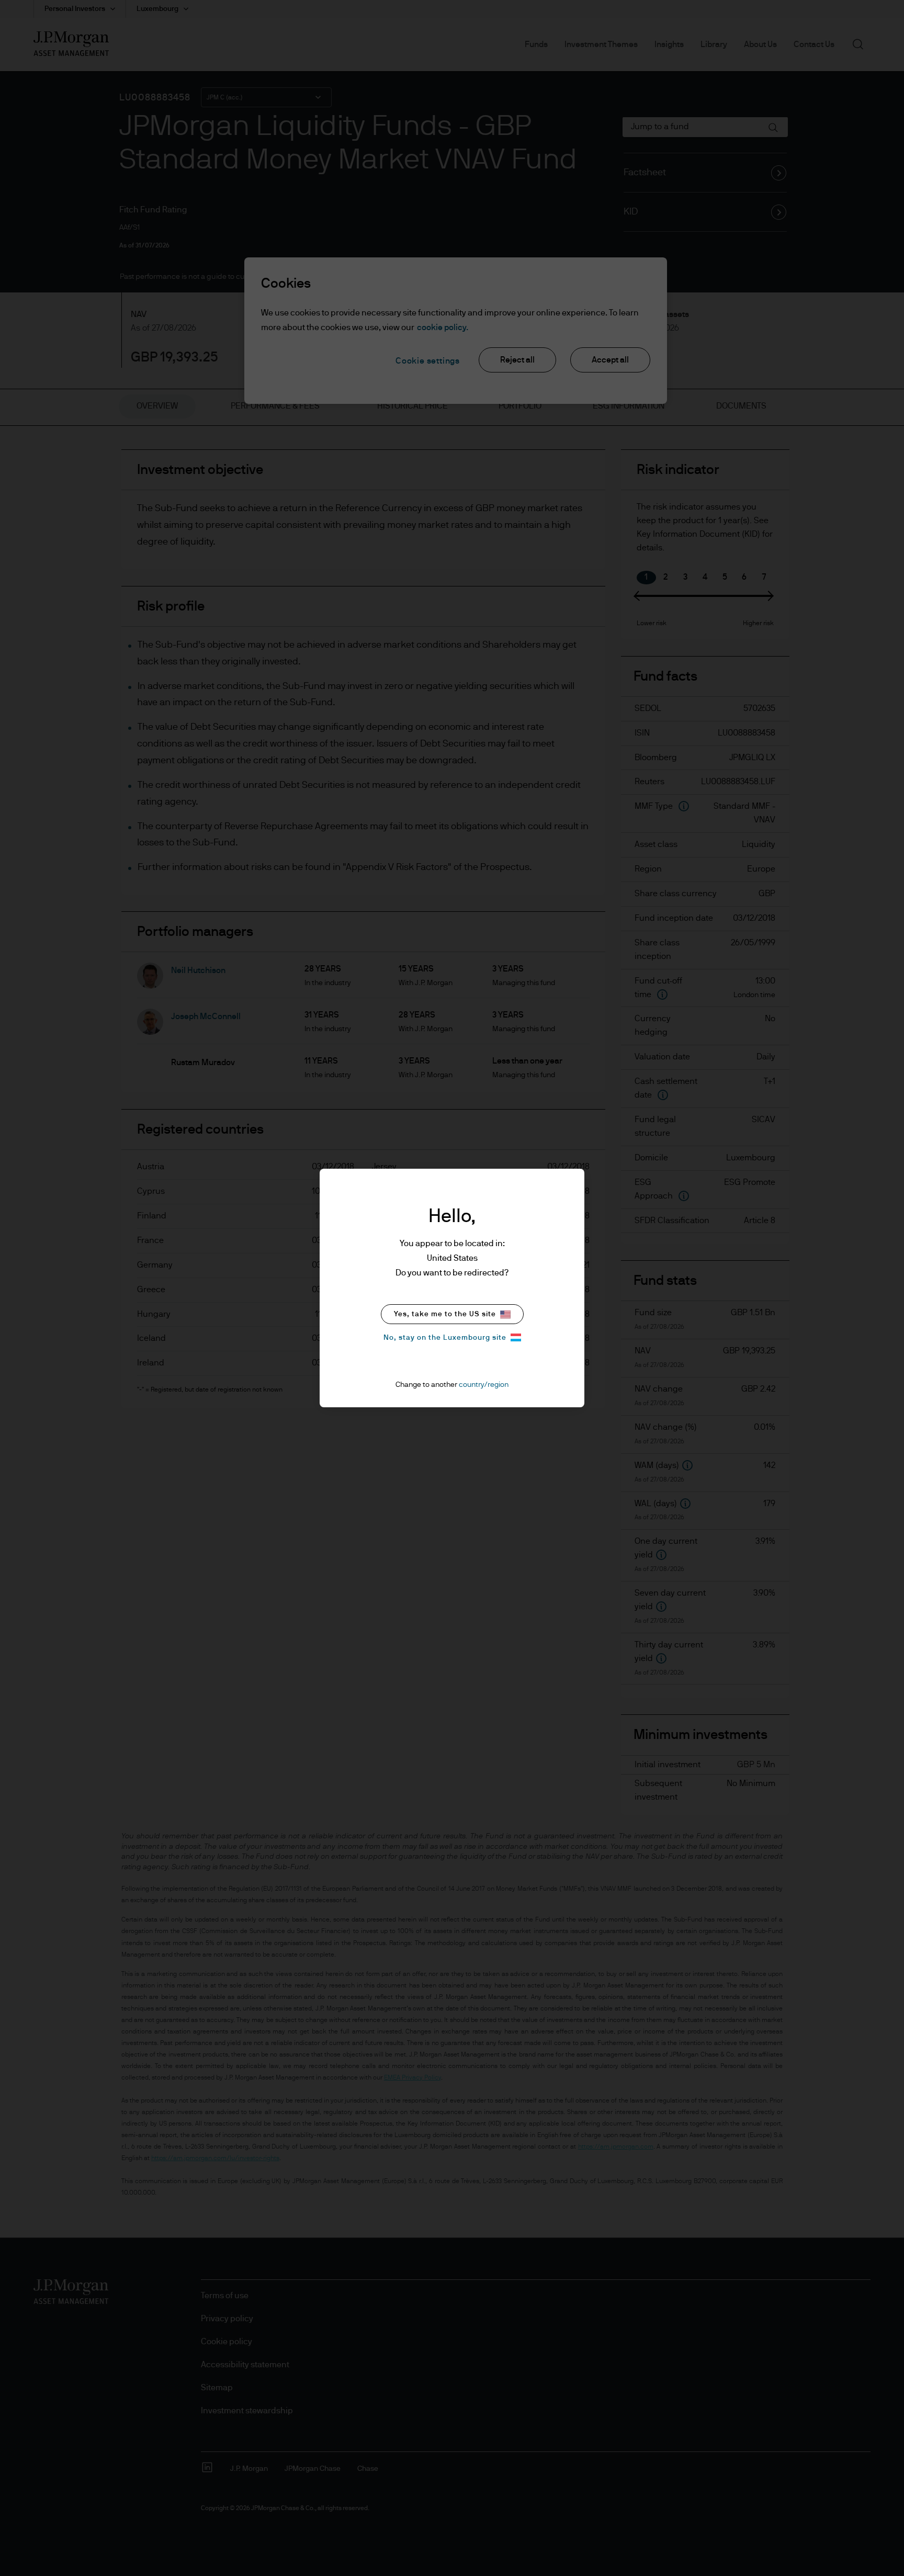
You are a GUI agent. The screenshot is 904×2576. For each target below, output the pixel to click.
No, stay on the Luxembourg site (445, 1338)
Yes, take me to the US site (445, 1314)
